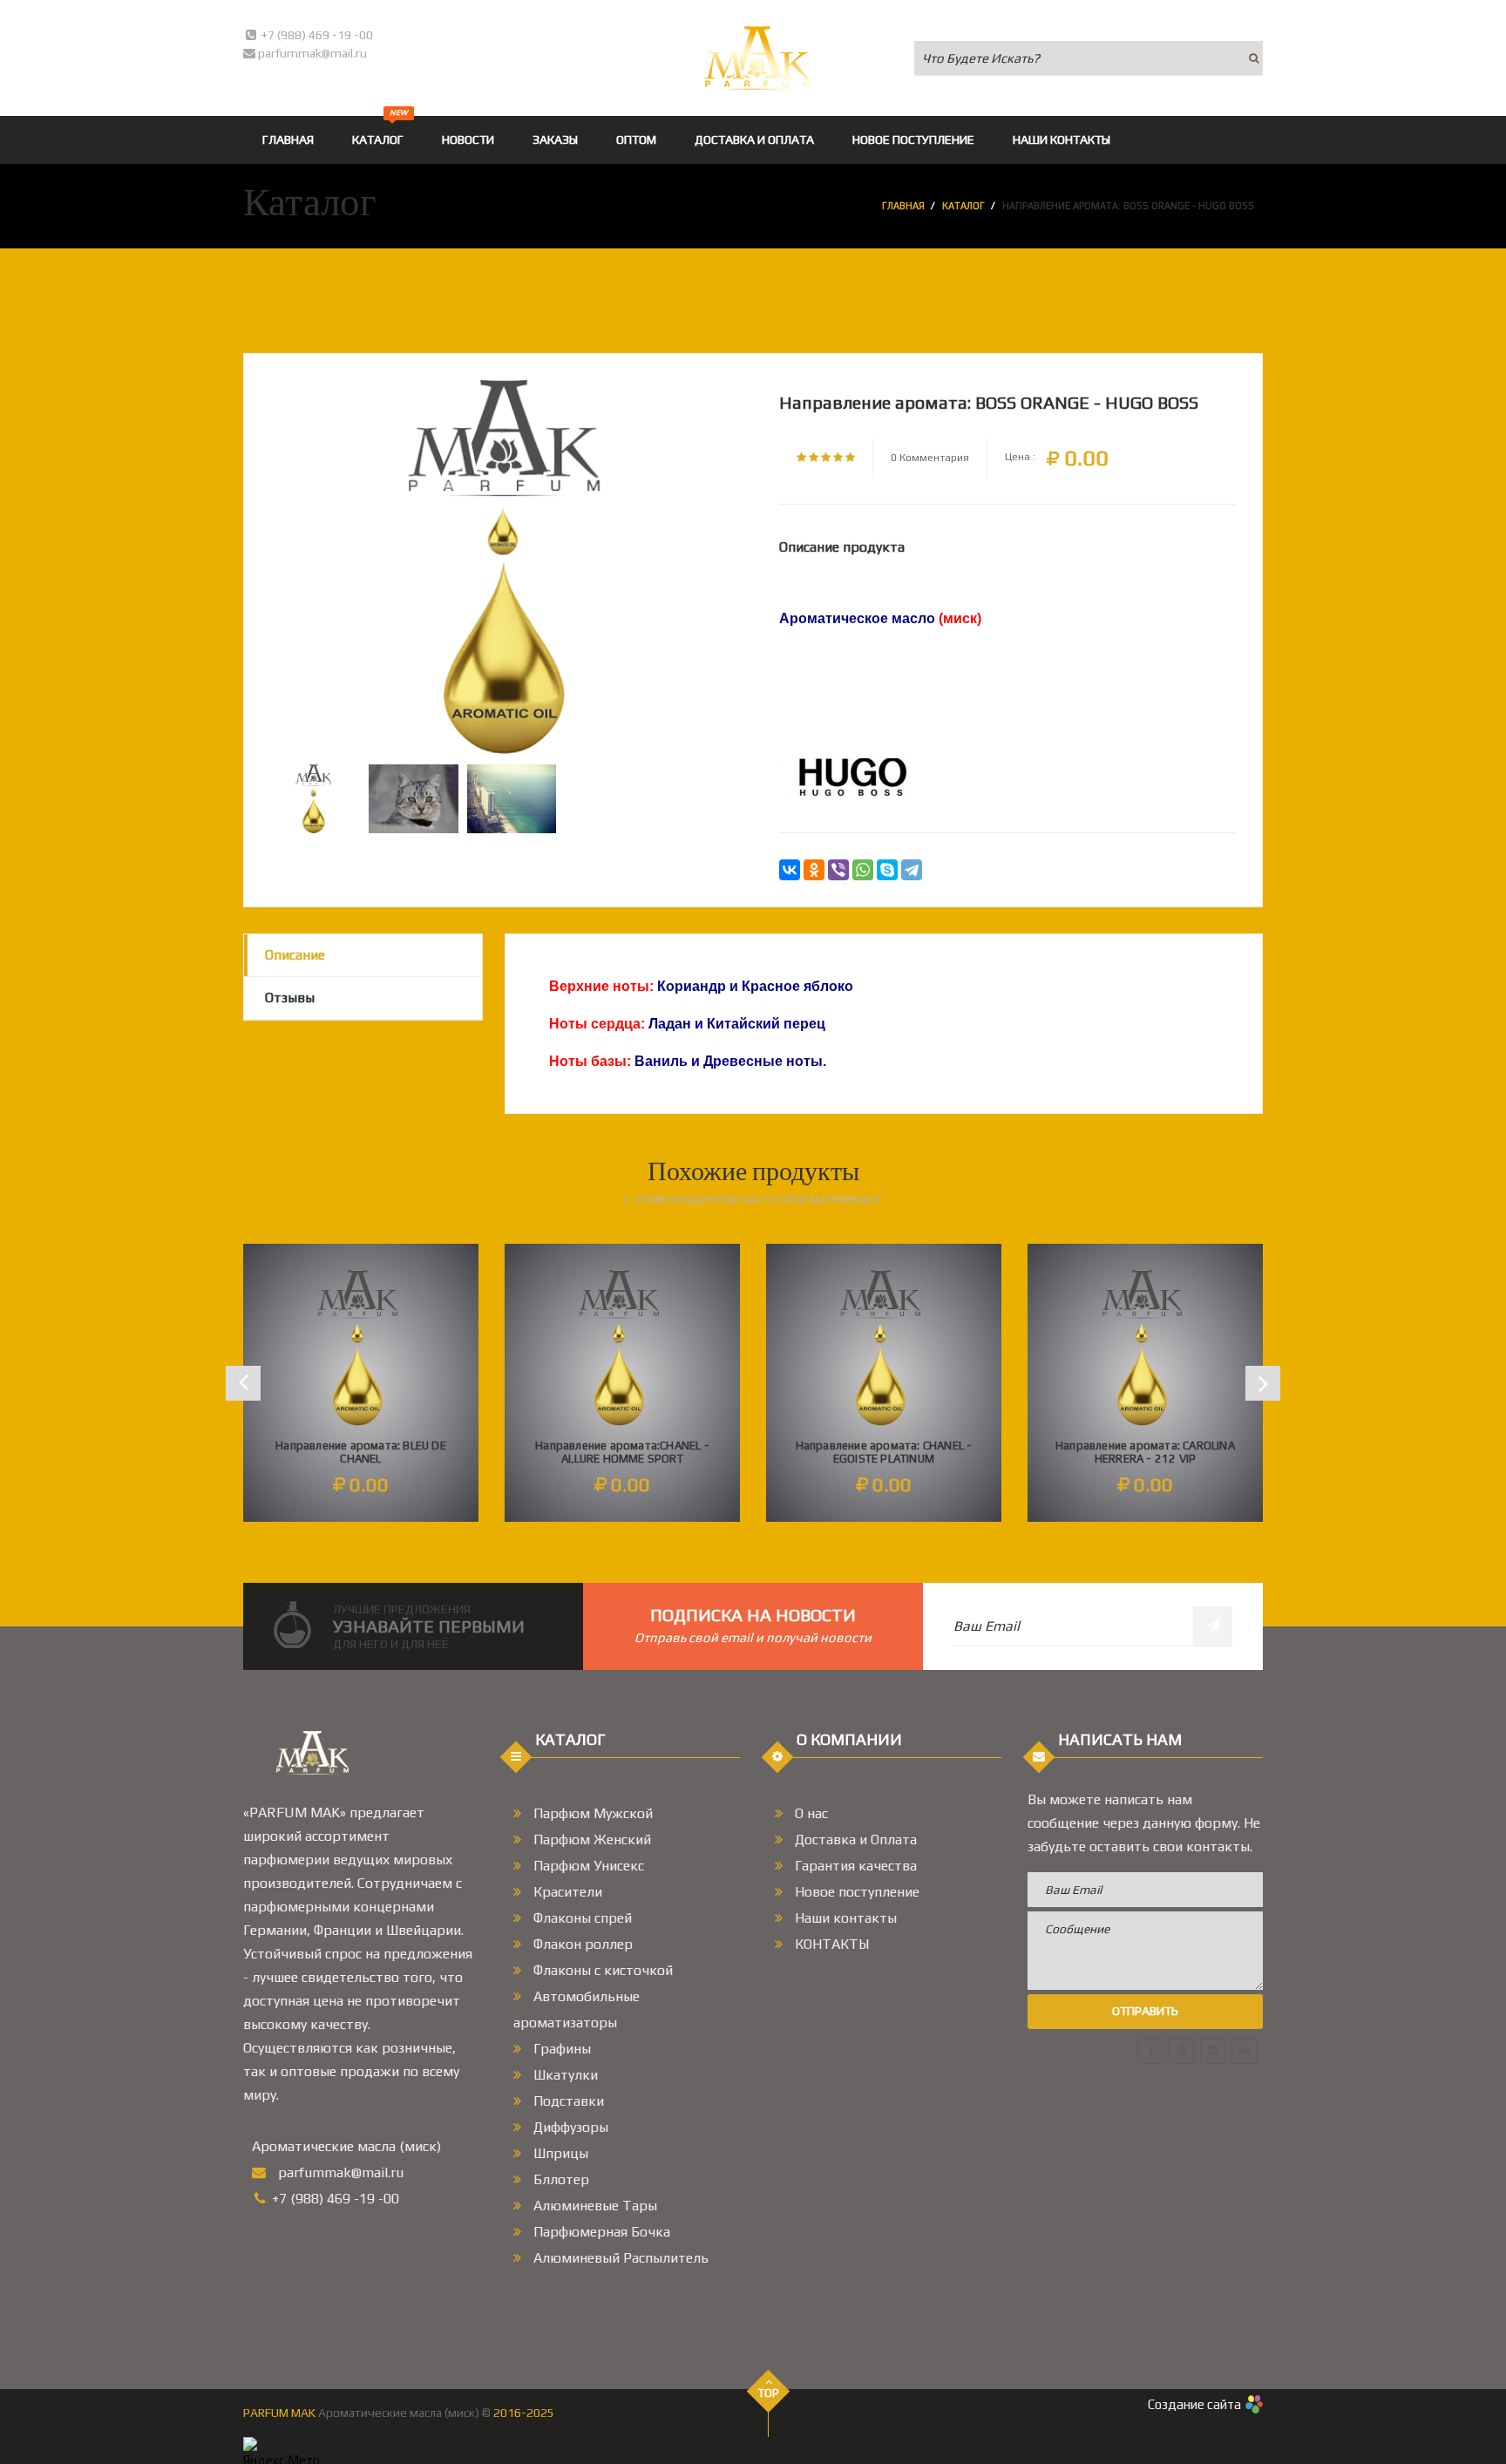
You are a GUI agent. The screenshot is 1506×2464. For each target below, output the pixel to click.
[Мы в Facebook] (1150, 2051)
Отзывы (290, 998)
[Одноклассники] (814, 870)
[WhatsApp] (863, 870)
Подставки (567, 2101)
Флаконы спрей (581, 1918)
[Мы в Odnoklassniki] (1182, 2051)
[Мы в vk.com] (1245, 2051)
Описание (295, 955)
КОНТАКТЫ (830, 1944)
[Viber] (838, 870)
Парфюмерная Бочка (600, 2232)
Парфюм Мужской (591, 1813)
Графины (560, 2049)
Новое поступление (855, 1892)
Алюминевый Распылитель (619, 2258)
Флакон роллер (581, 1944)
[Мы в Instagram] (1213, 2051)
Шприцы (559, 2153)
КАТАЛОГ (380, 131)
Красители (566, 1892)
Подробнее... (361, 1453)
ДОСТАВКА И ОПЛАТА (754, 139)
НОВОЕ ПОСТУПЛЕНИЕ (913, 139)
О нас (810, 1813)
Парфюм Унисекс (587, 1866)
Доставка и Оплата (854, 1840)
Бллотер (560, 2179)
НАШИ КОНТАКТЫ (1062, 139)
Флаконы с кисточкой (601, 1970)
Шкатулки (564, 2075)
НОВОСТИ (468, 139)
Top (769, 2393)
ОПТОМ (636, 139)
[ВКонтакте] (790, 870)
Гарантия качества (854, 1866)
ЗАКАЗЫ (555, 139)
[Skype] (887, 870)
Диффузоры (569, 2127)
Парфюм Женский (590, 1840)
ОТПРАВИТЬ (1145, 2011)
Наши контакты (844, 1918)
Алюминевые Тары (594, 2206)
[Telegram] (912, 870)
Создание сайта (1194, 2404)
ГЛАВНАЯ (288, 139)
